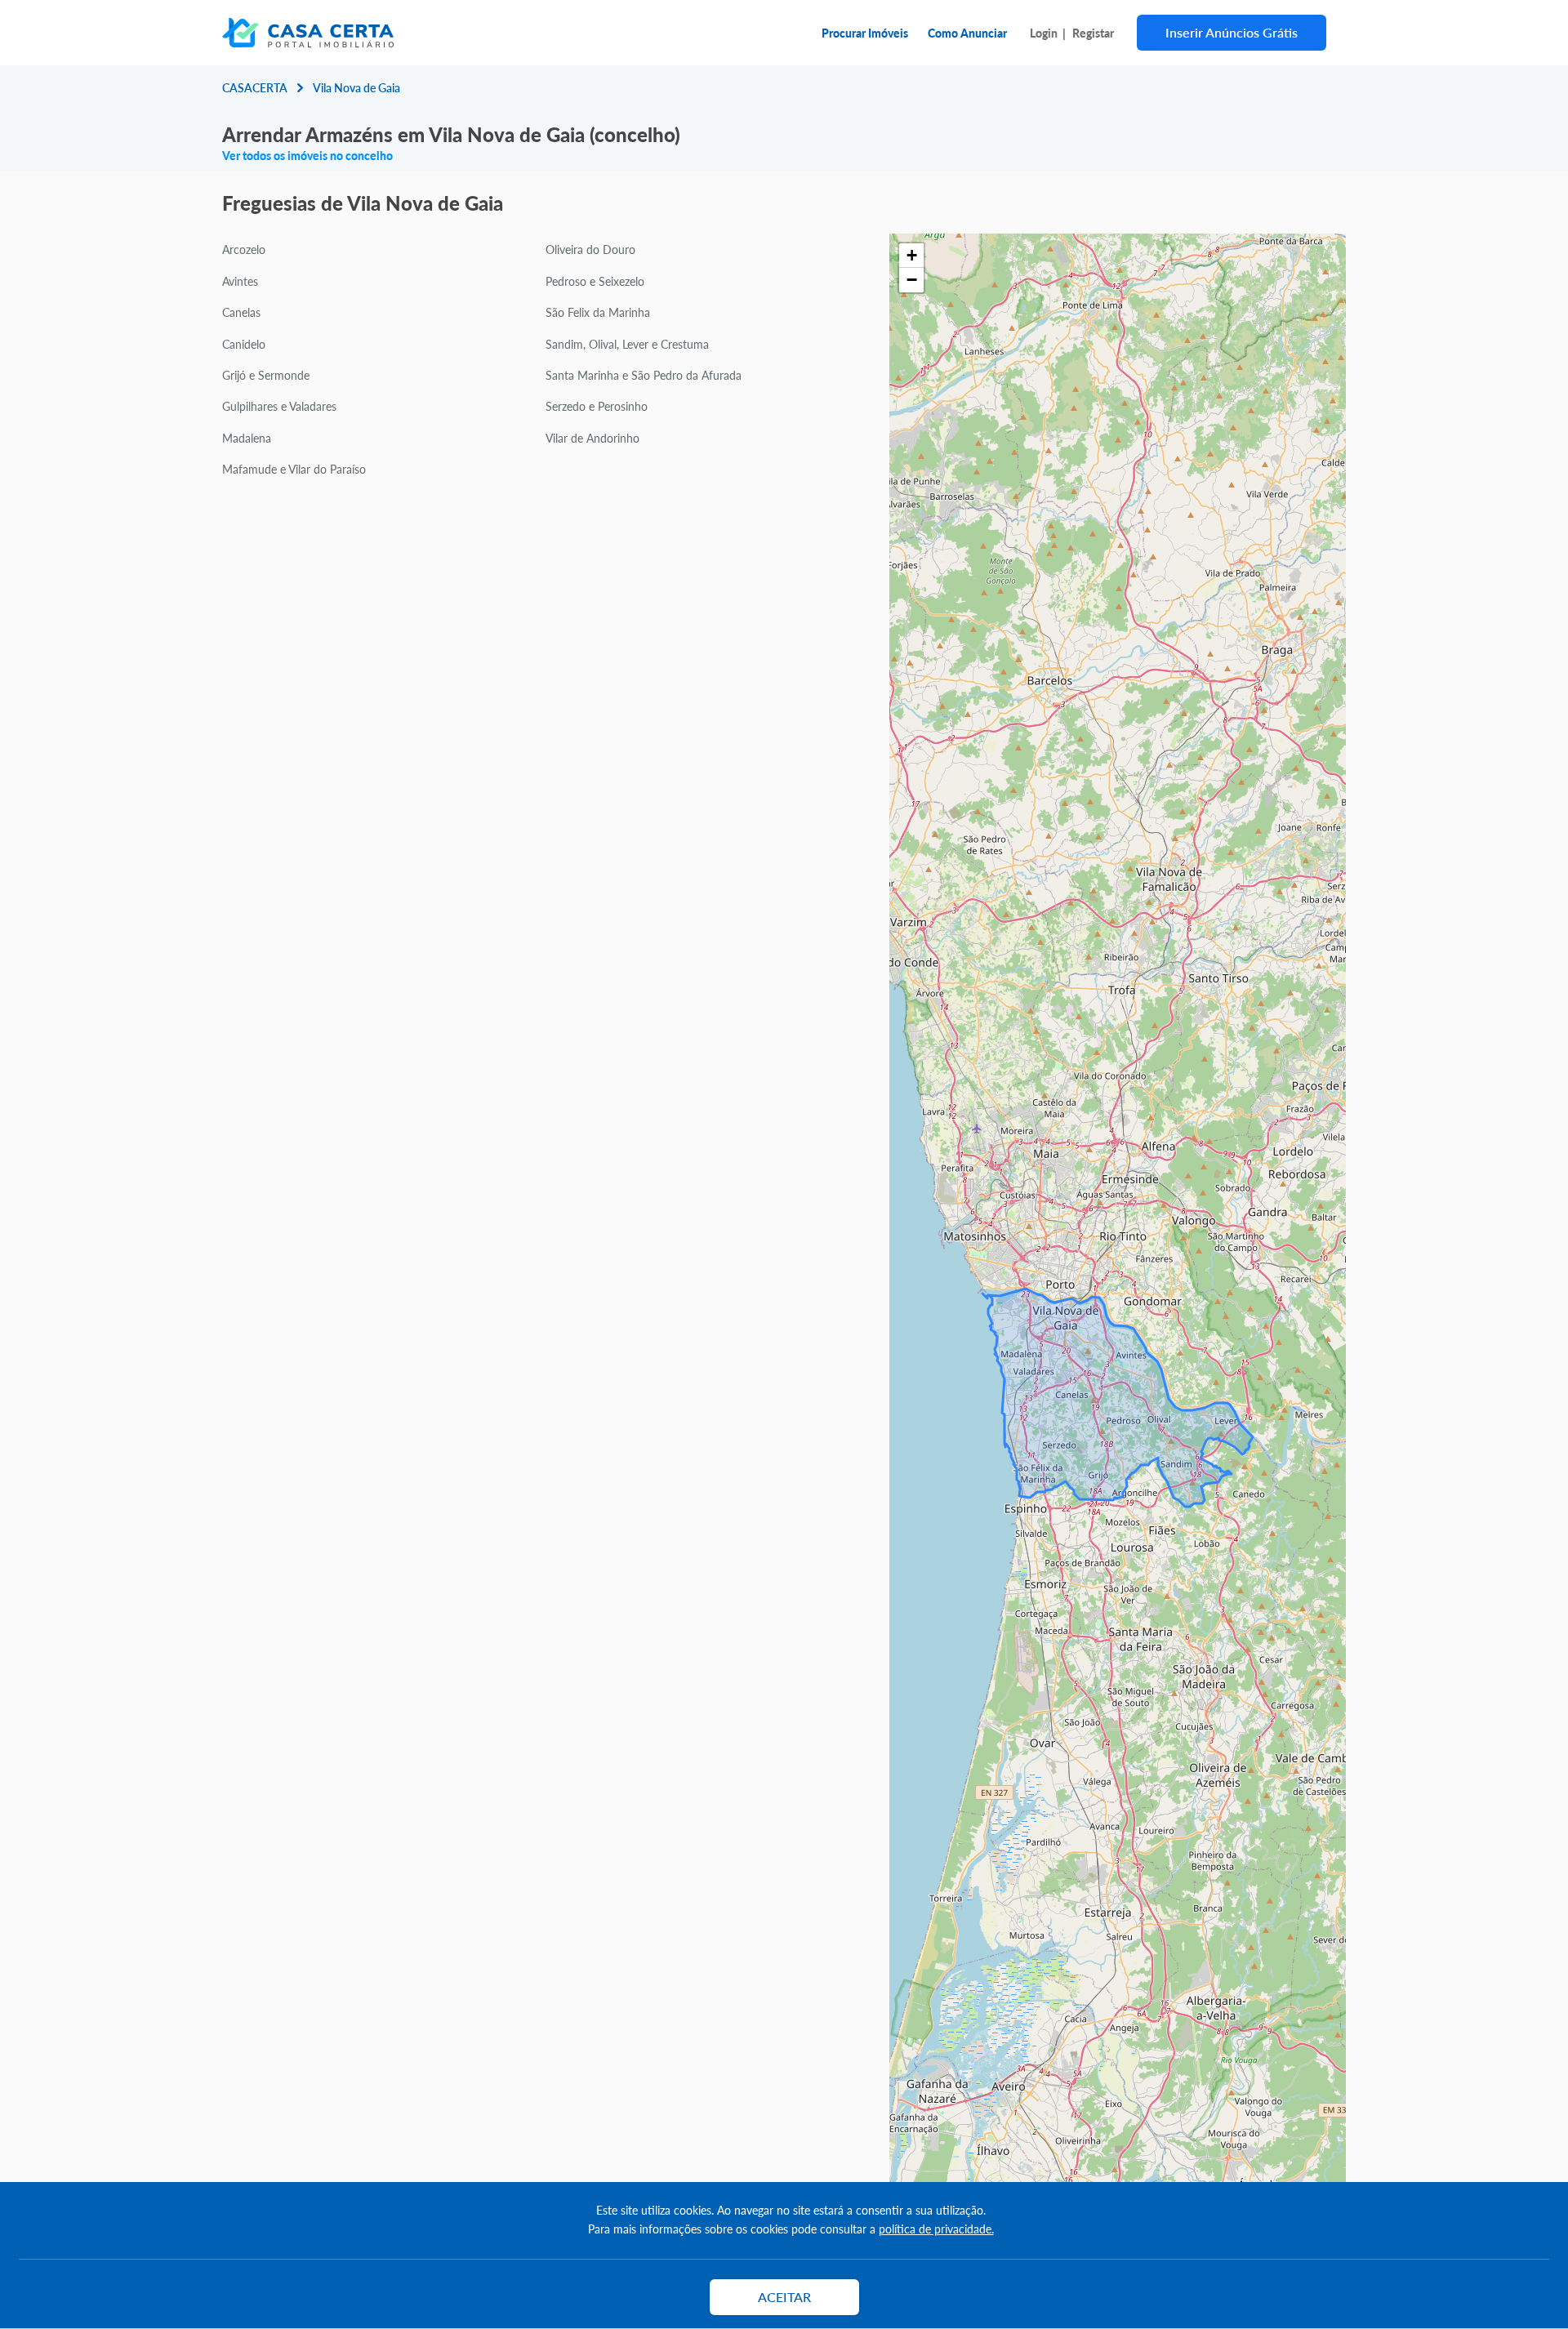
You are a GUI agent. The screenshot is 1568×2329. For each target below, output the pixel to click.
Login (1044, 33)
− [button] (912, 280)
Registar (1093, 33)
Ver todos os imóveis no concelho (307, 155)
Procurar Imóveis (865, 33)
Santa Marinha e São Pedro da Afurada (644, 375)
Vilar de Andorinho (592, 438)
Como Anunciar (967, 33)
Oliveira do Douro (590, 249)
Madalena (247, 438)
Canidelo (244, 344)
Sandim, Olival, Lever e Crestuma (627, 344)
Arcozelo (244, 249)
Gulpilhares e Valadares (279, 406)
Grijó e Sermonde (266, 375)
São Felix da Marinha (598, 312)
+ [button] (912, 255)
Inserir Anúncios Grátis (1232, 32)
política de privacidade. (936, 2229)
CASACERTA (255, 87)
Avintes (240, 281)
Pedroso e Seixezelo (595, 281)
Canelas (241, 312)
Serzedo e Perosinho (597, 406)
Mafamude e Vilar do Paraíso (294, 469)
